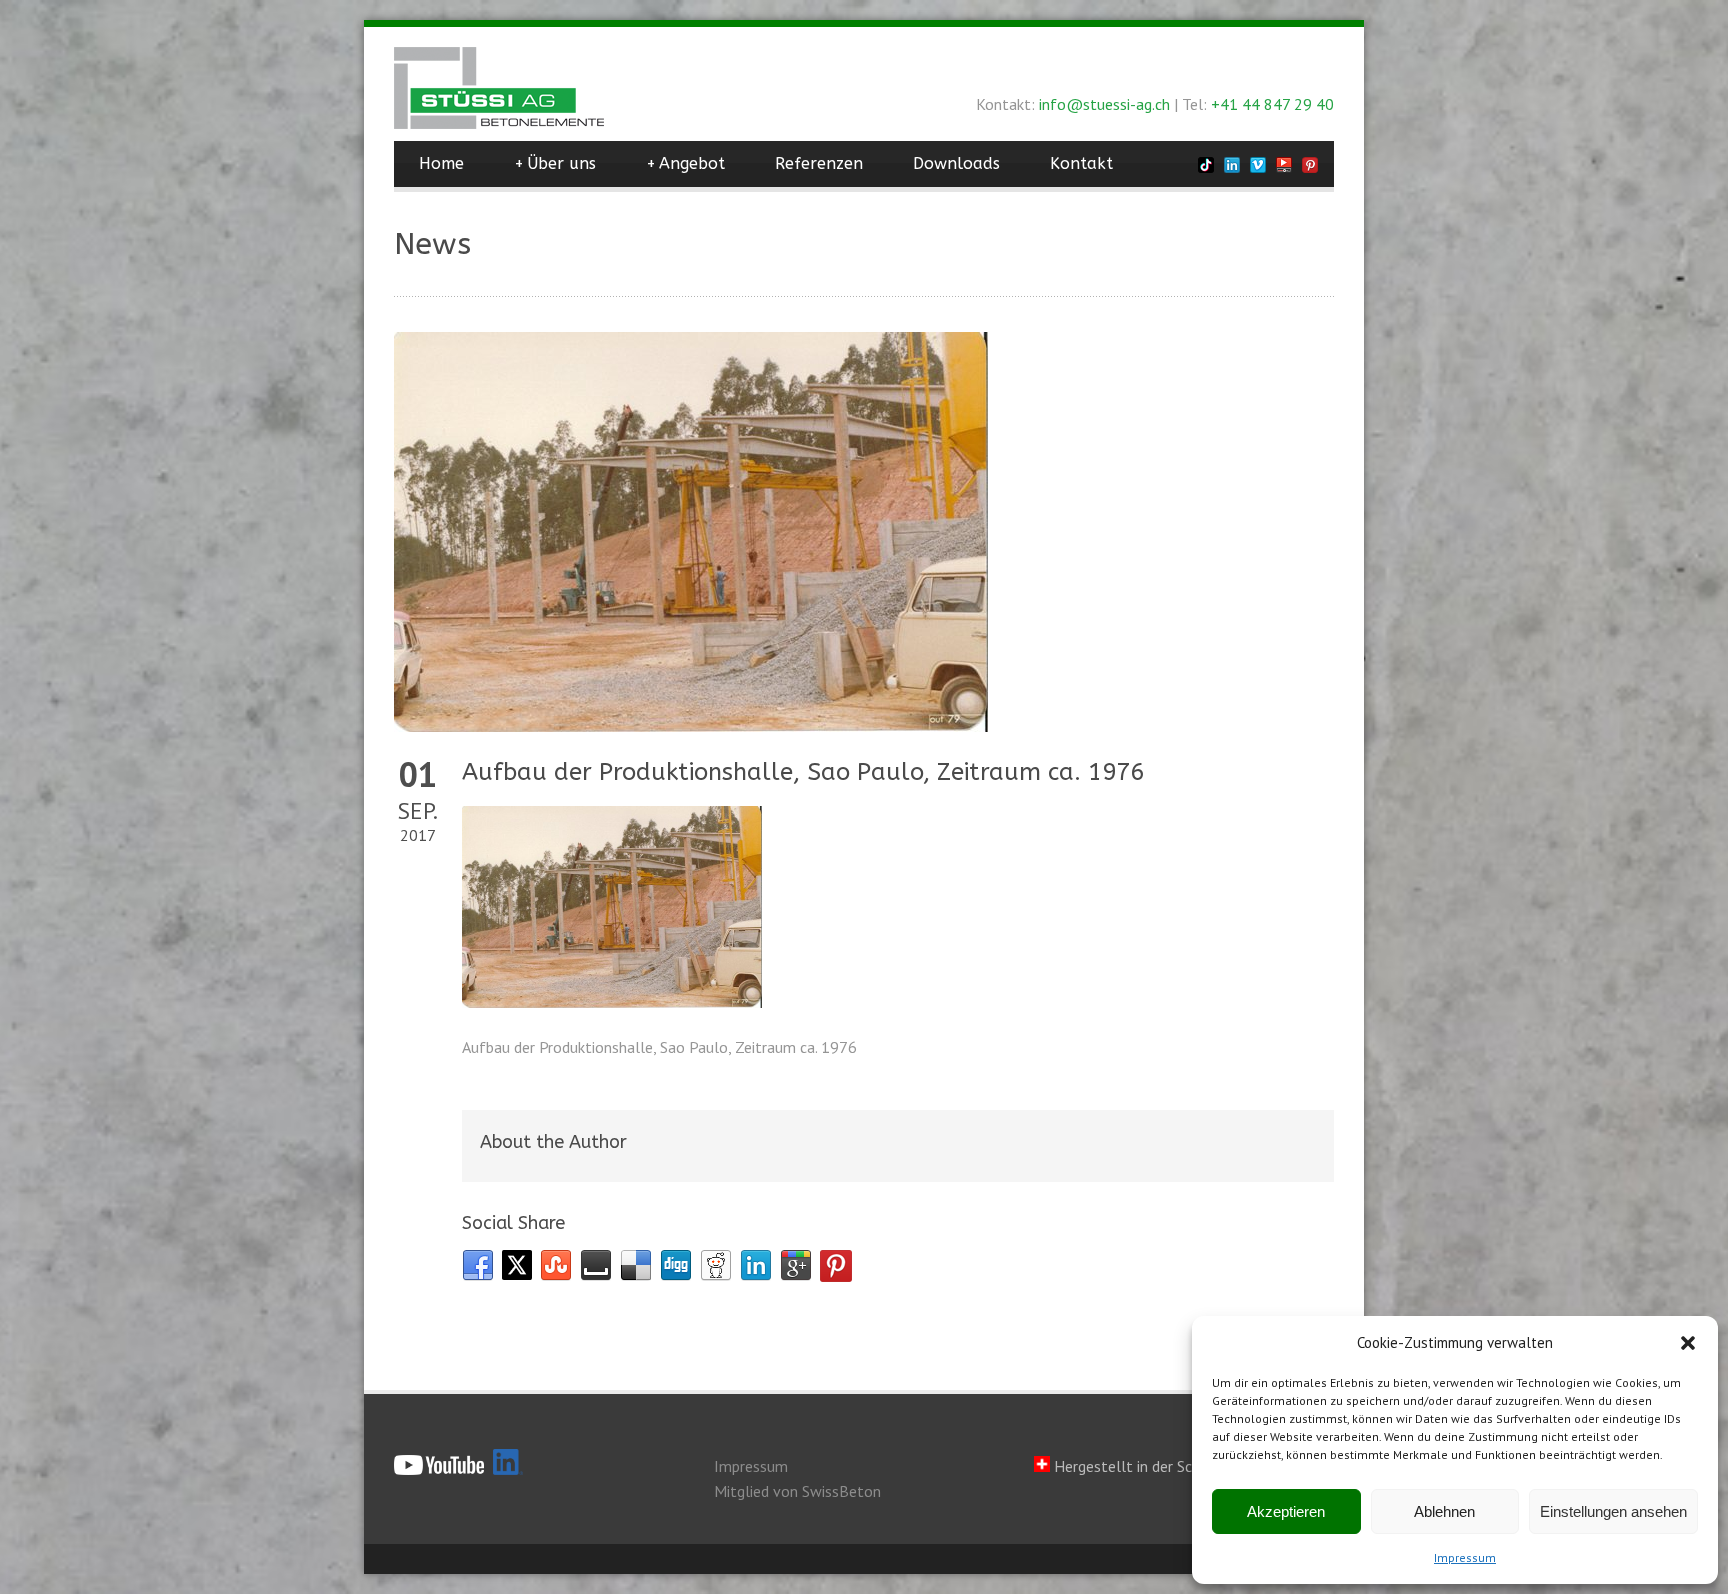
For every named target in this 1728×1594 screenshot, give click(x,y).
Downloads (956, 163)
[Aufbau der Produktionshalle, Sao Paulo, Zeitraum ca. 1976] (864, 532)
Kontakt (1081, 163)
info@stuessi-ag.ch (1104, 104)
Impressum (1465, 1557)
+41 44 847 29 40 (1272, 104)
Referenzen (819, 163)
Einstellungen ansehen (1613, 1511)
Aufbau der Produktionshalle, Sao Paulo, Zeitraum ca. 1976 (803, 772)
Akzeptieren (1286, 1511)
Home (441, 163)
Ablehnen (1444, 1511)
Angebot (685, 163)
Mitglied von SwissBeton (797, 1491)
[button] (1688, 1343)
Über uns (555, 163)
